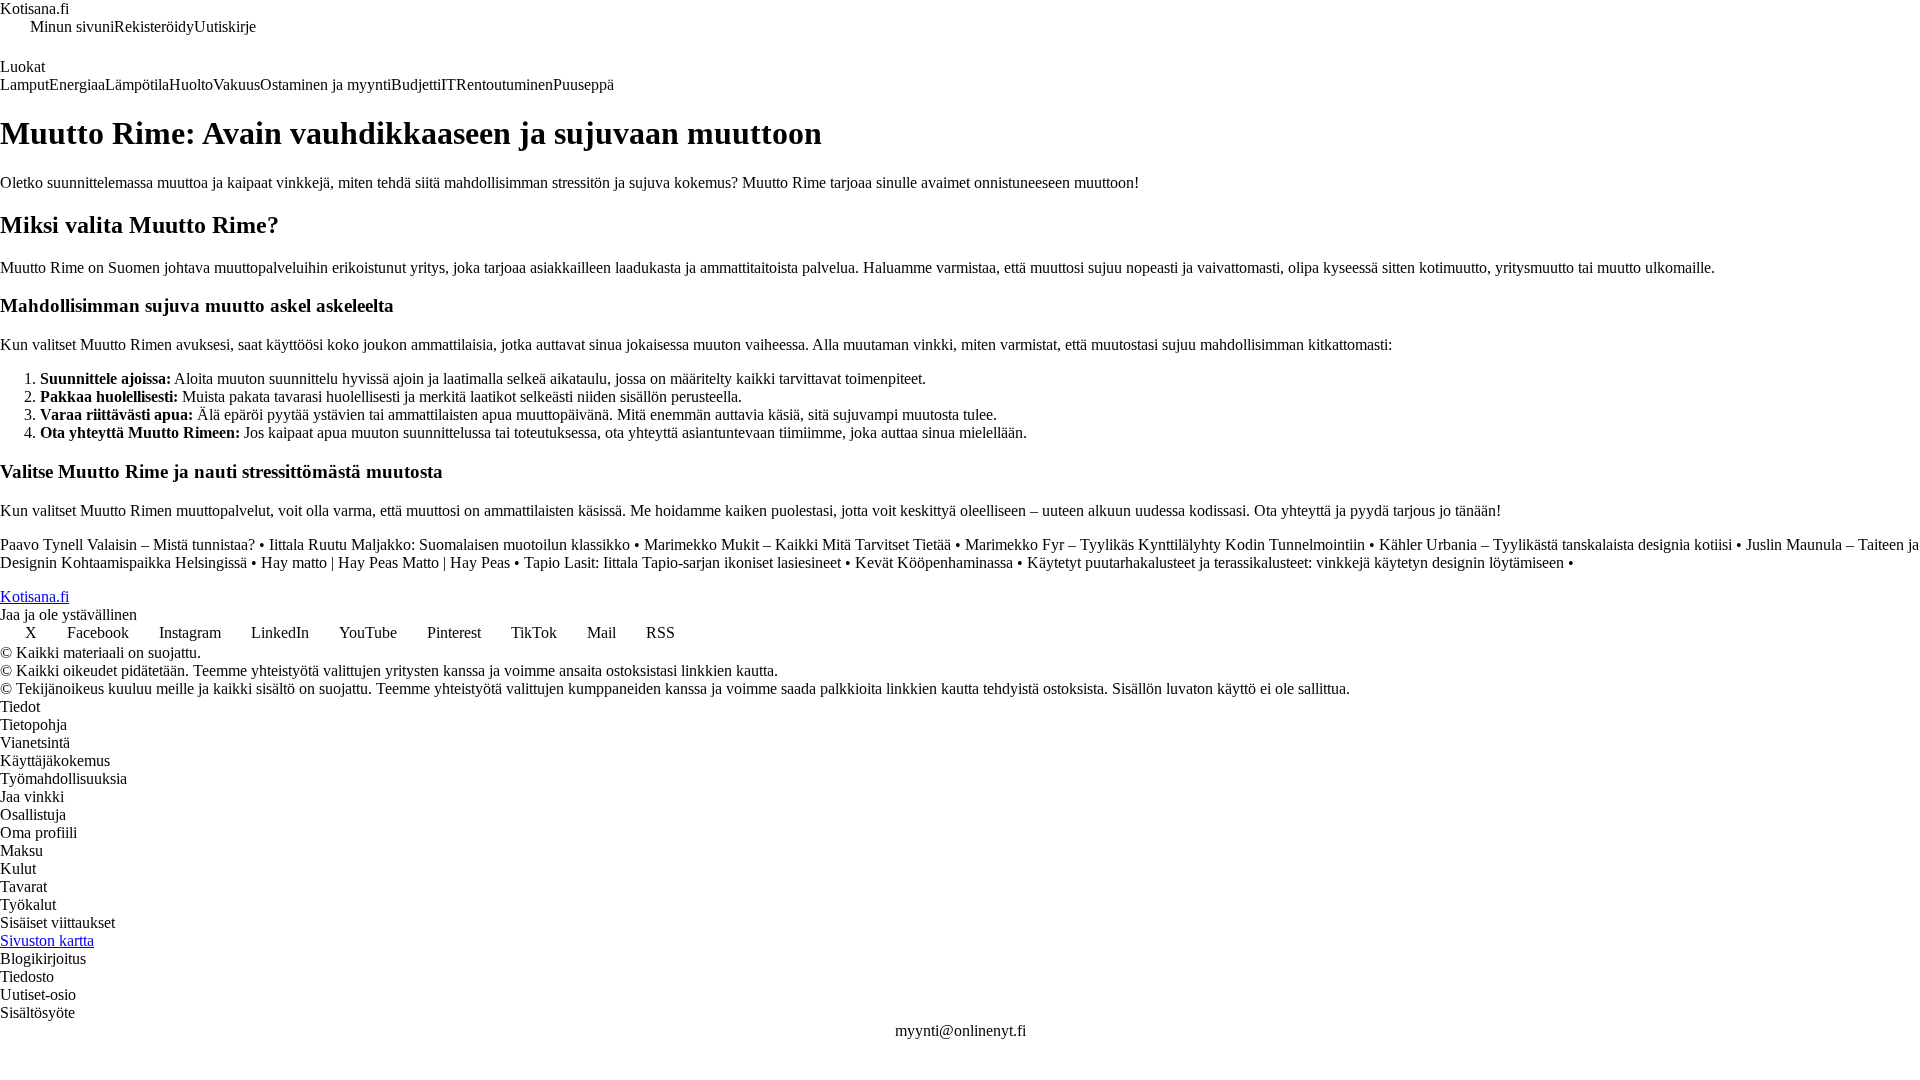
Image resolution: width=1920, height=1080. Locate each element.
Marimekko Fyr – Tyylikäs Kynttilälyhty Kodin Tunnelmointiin (1165, 544)
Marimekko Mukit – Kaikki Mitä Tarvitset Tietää (797, 544)
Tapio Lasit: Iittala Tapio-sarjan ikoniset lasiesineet (682, 562)
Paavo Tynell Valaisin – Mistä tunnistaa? (127, 544)
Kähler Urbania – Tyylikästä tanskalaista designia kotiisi (1555, 544)
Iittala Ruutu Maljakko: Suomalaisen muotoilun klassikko (449, 544)
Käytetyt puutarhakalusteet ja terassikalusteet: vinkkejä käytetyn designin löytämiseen (1295, 562)
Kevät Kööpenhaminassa (934, 562)
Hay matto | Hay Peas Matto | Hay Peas (385, 562)
